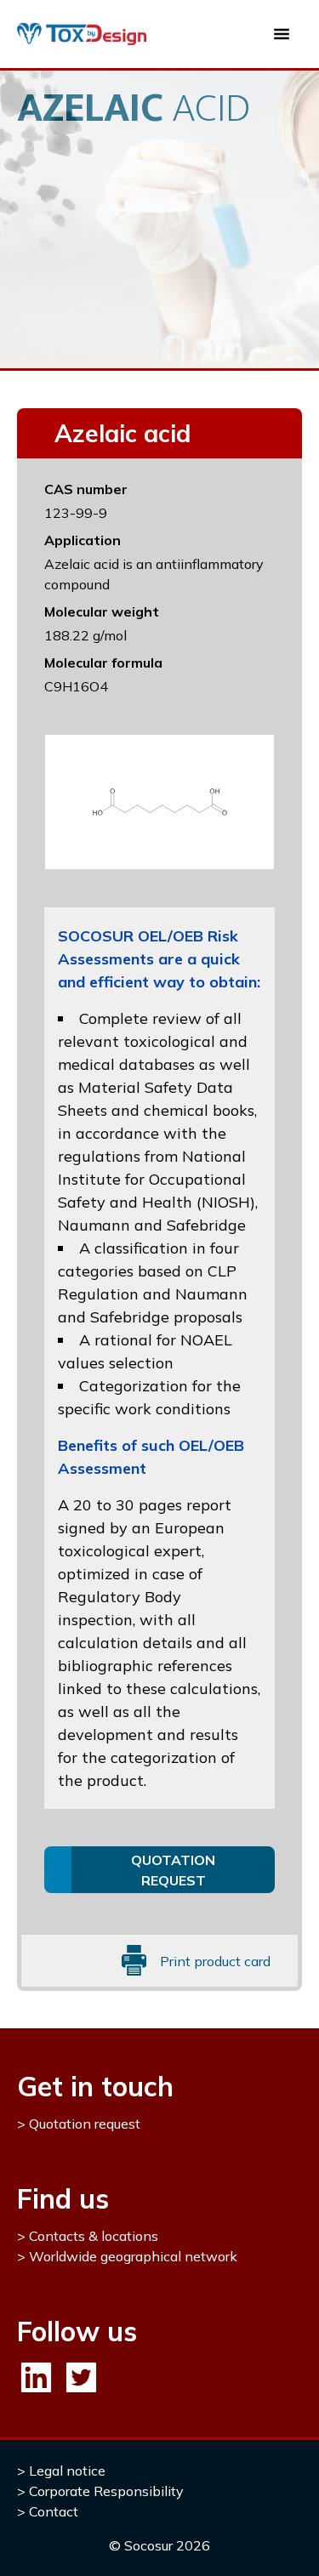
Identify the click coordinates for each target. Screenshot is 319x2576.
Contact (54, 2511)
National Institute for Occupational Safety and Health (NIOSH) (157, 1179)
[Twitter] (81, 2377)
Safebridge (206, 1225)
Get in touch (95, 2086)
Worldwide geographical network (133, 2256)
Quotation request (85, 2124)
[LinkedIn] (36, 2377)
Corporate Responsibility (106, 2491)
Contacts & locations (94, 2236)
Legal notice (67, 2471)
